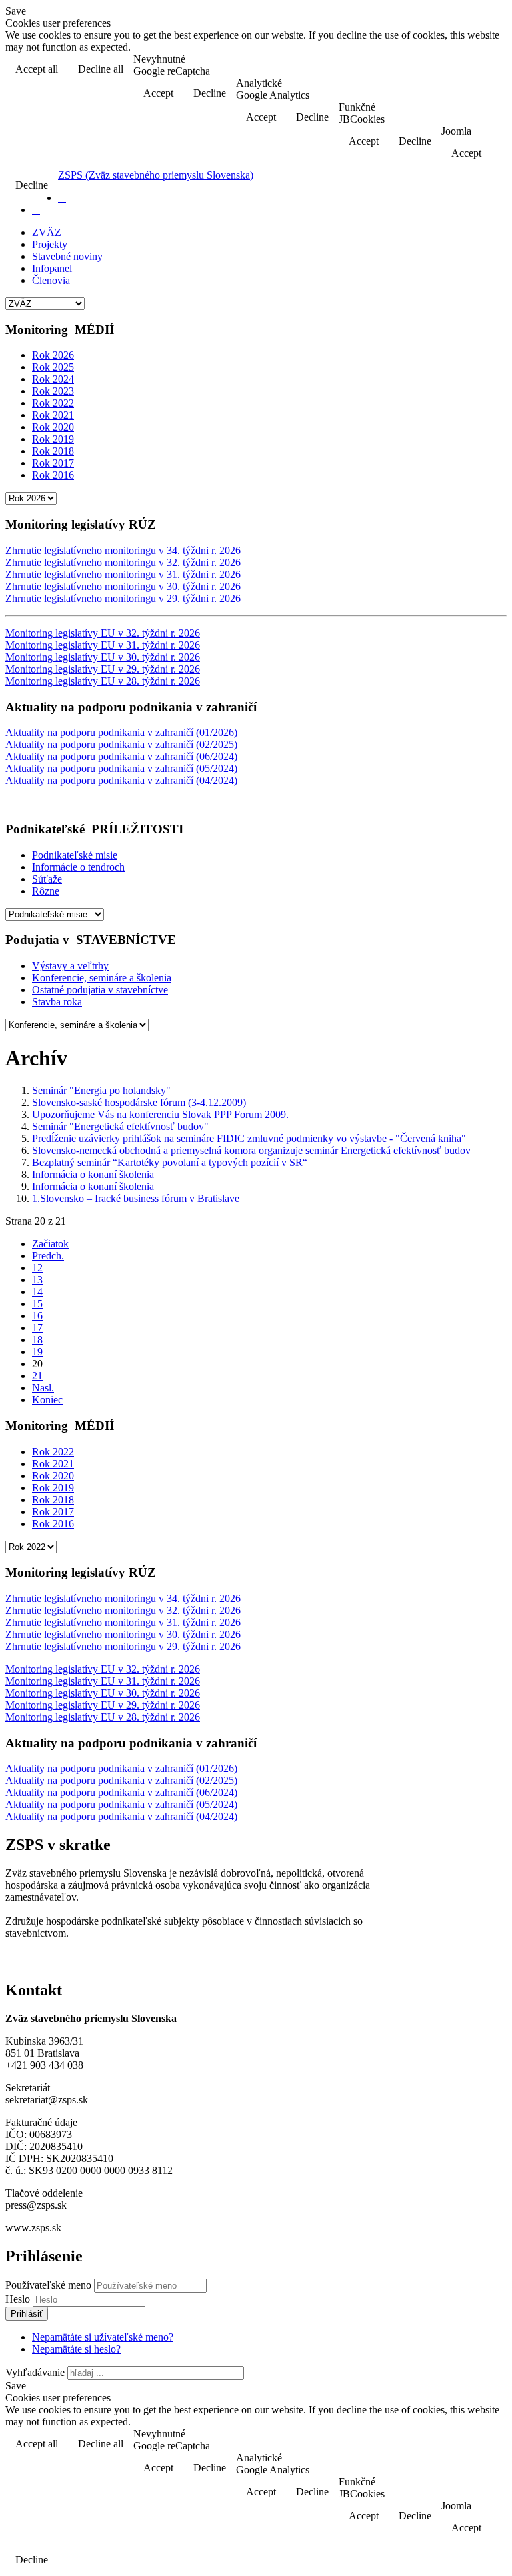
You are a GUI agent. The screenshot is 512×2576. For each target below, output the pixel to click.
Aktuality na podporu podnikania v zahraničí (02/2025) (121, 744)
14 (37, 1292)
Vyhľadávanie (35, 2372)
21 (37, 1376)
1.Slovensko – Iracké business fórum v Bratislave (136, 1198)
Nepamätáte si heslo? (76, 2349)
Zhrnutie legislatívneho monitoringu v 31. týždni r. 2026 (123, 574)
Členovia (51, 280)
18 (37, 1340)
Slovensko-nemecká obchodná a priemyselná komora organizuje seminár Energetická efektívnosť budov (251, 1150)
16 (37, 1316)
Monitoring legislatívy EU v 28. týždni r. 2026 (103, 681)
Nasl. (43, 1388)
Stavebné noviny (67, 256)
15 (37, 1304)
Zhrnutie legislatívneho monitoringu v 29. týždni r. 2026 (123, 598)
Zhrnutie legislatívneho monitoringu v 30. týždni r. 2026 (123, 586)
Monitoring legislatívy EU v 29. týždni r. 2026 (103, 669)
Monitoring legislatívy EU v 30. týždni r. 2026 (103, 657)
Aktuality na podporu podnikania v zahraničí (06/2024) (121, 756)
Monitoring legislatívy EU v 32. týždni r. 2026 (103, 633)
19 (37, 1352)
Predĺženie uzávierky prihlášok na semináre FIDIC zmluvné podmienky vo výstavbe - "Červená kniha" (249, 1138)
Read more (472, 70)
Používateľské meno (48, 2285)
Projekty (50, 244)
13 (37, 1280)
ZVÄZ (47, 232)
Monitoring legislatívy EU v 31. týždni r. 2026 (103, 645)
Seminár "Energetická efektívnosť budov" (120, 1126)
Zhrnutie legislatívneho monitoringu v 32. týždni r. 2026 (123, 562)
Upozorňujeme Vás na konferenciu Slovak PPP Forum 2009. (160, 1114)
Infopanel (52, 268)
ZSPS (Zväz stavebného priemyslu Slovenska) (156, 175)
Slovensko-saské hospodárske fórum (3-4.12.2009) (139, 1102)
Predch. (48, 1256)
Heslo (19, 2299)
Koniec (47, 1400)
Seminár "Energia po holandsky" (101, 1090)
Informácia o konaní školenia (93, 1174)
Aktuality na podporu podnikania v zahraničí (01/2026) (121, 732)
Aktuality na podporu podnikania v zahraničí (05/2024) (121, 768)
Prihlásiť (27, 2314)
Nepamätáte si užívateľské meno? (103, 2337)
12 (37, 1268)
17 (37, 1328)
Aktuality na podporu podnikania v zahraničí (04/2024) (121, 780)
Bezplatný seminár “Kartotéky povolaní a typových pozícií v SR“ (170, 1162)
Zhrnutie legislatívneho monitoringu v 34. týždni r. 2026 (123, 550)
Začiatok (50, 1244)
